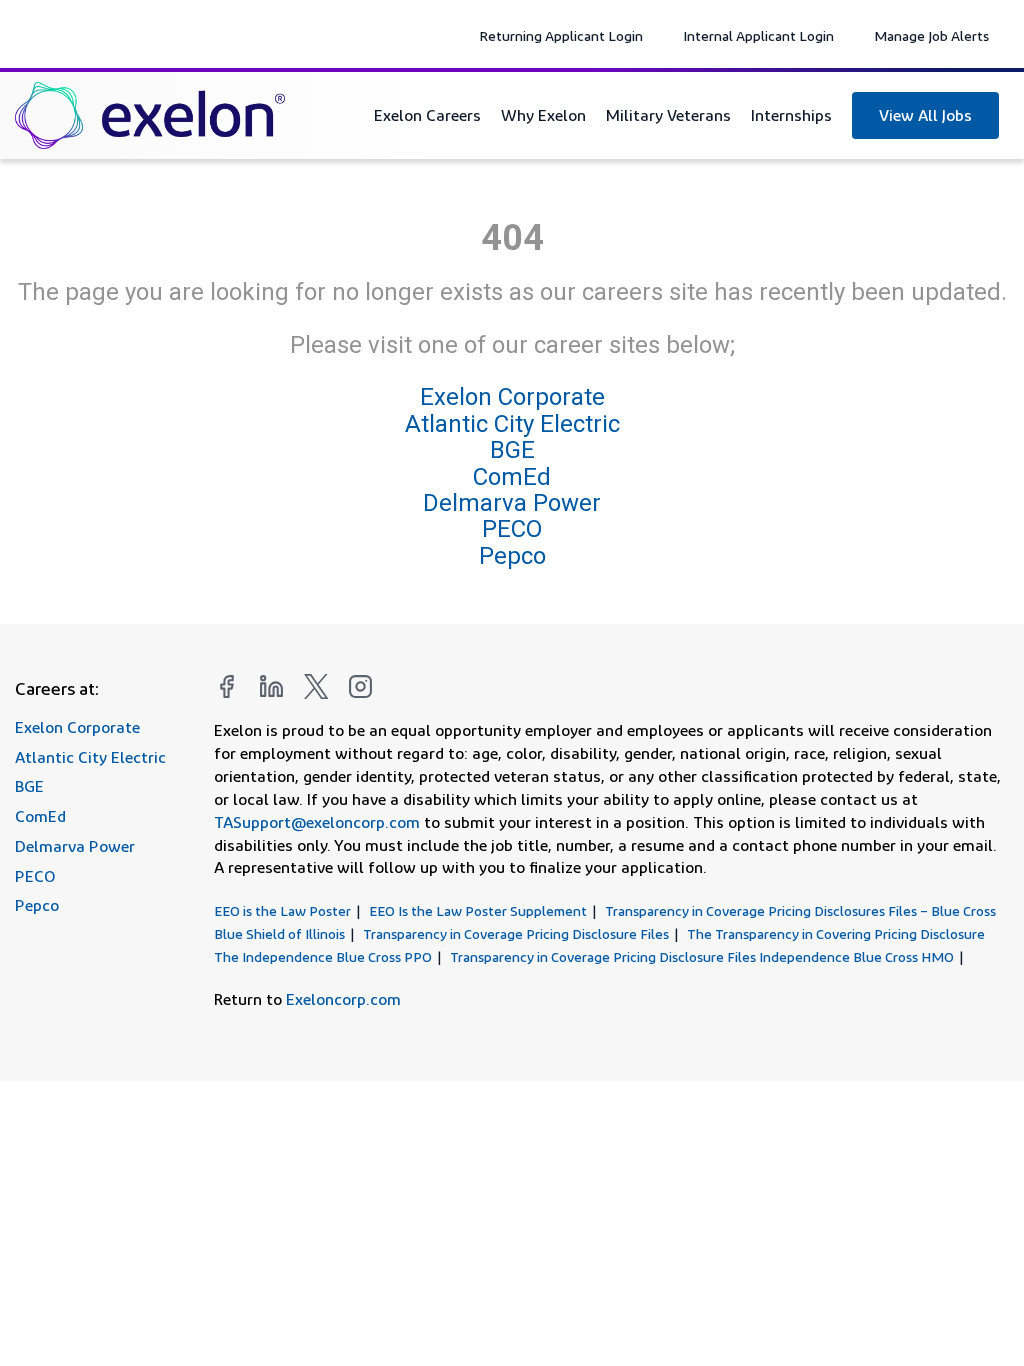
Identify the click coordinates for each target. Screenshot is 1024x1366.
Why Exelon (543, 115)
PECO (512, 529)
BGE (512, 450)
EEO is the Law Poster (282, 910)
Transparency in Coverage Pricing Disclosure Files (516, 933)
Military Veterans (668, 115)
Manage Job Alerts (931, 35)
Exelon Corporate (512, 398)
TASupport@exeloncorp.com (317, 822)
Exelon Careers (427, 115)
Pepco (512, 556)
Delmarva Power (512, 503)
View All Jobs (925, 115)
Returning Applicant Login (561, 35)
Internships (791, 115)
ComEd (512, 477)
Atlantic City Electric (512, 424)
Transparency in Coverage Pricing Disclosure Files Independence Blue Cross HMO (702, 956)
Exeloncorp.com (343, 999)
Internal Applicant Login (758, 35)
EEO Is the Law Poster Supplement (478, 910)
